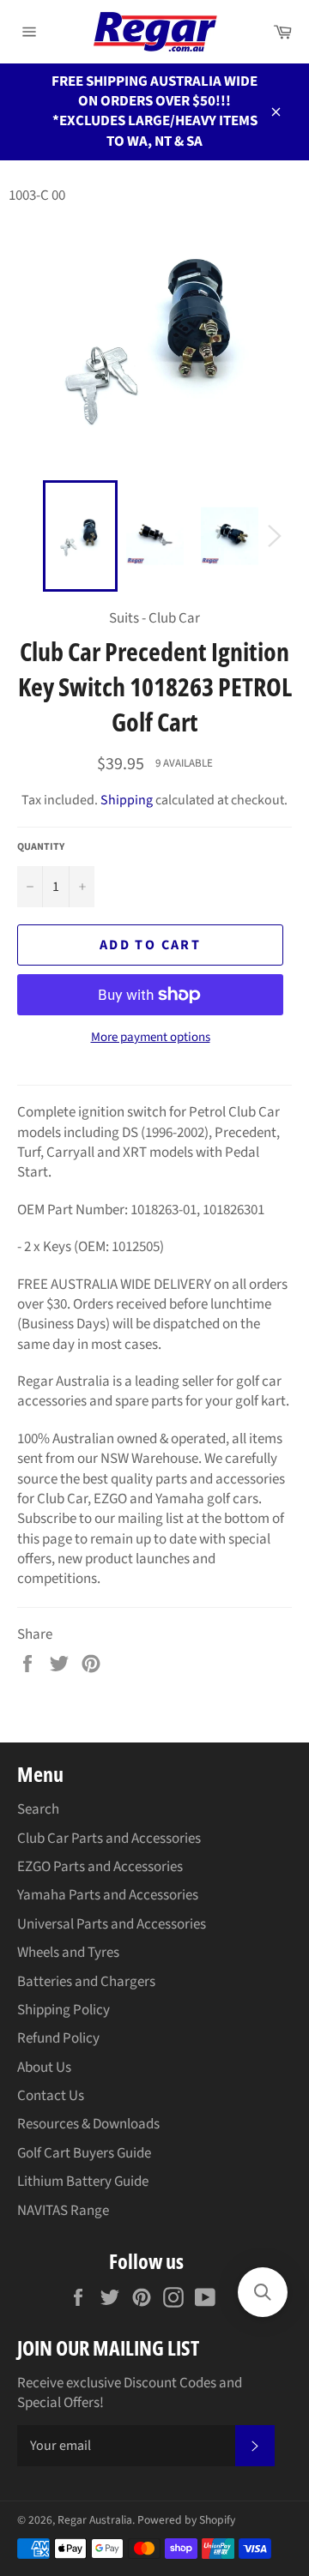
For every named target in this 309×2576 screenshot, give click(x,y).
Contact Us (51, 2096)
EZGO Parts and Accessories (100, 1867)
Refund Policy (58, 2038)
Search (38, 1809)
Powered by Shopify (186, 2520)
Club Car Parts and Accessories (109, 1839)
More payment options (151, 1038)
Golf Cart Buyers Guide (84, 2153)
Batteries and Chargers (86, 1982)
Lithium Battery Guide (83, 2182)
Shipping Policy (64, 2010)
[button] (263, 2292)
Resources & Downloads (88, 2124)
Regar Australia (95, 2520)
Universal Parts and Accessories (112, 1924)
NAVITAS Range (63, 2211)
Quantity (41, 847)
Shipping (127, 800)
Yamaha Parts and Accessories (108, 1895)
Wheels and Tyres (68, 1953)
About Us (44, 2067)
